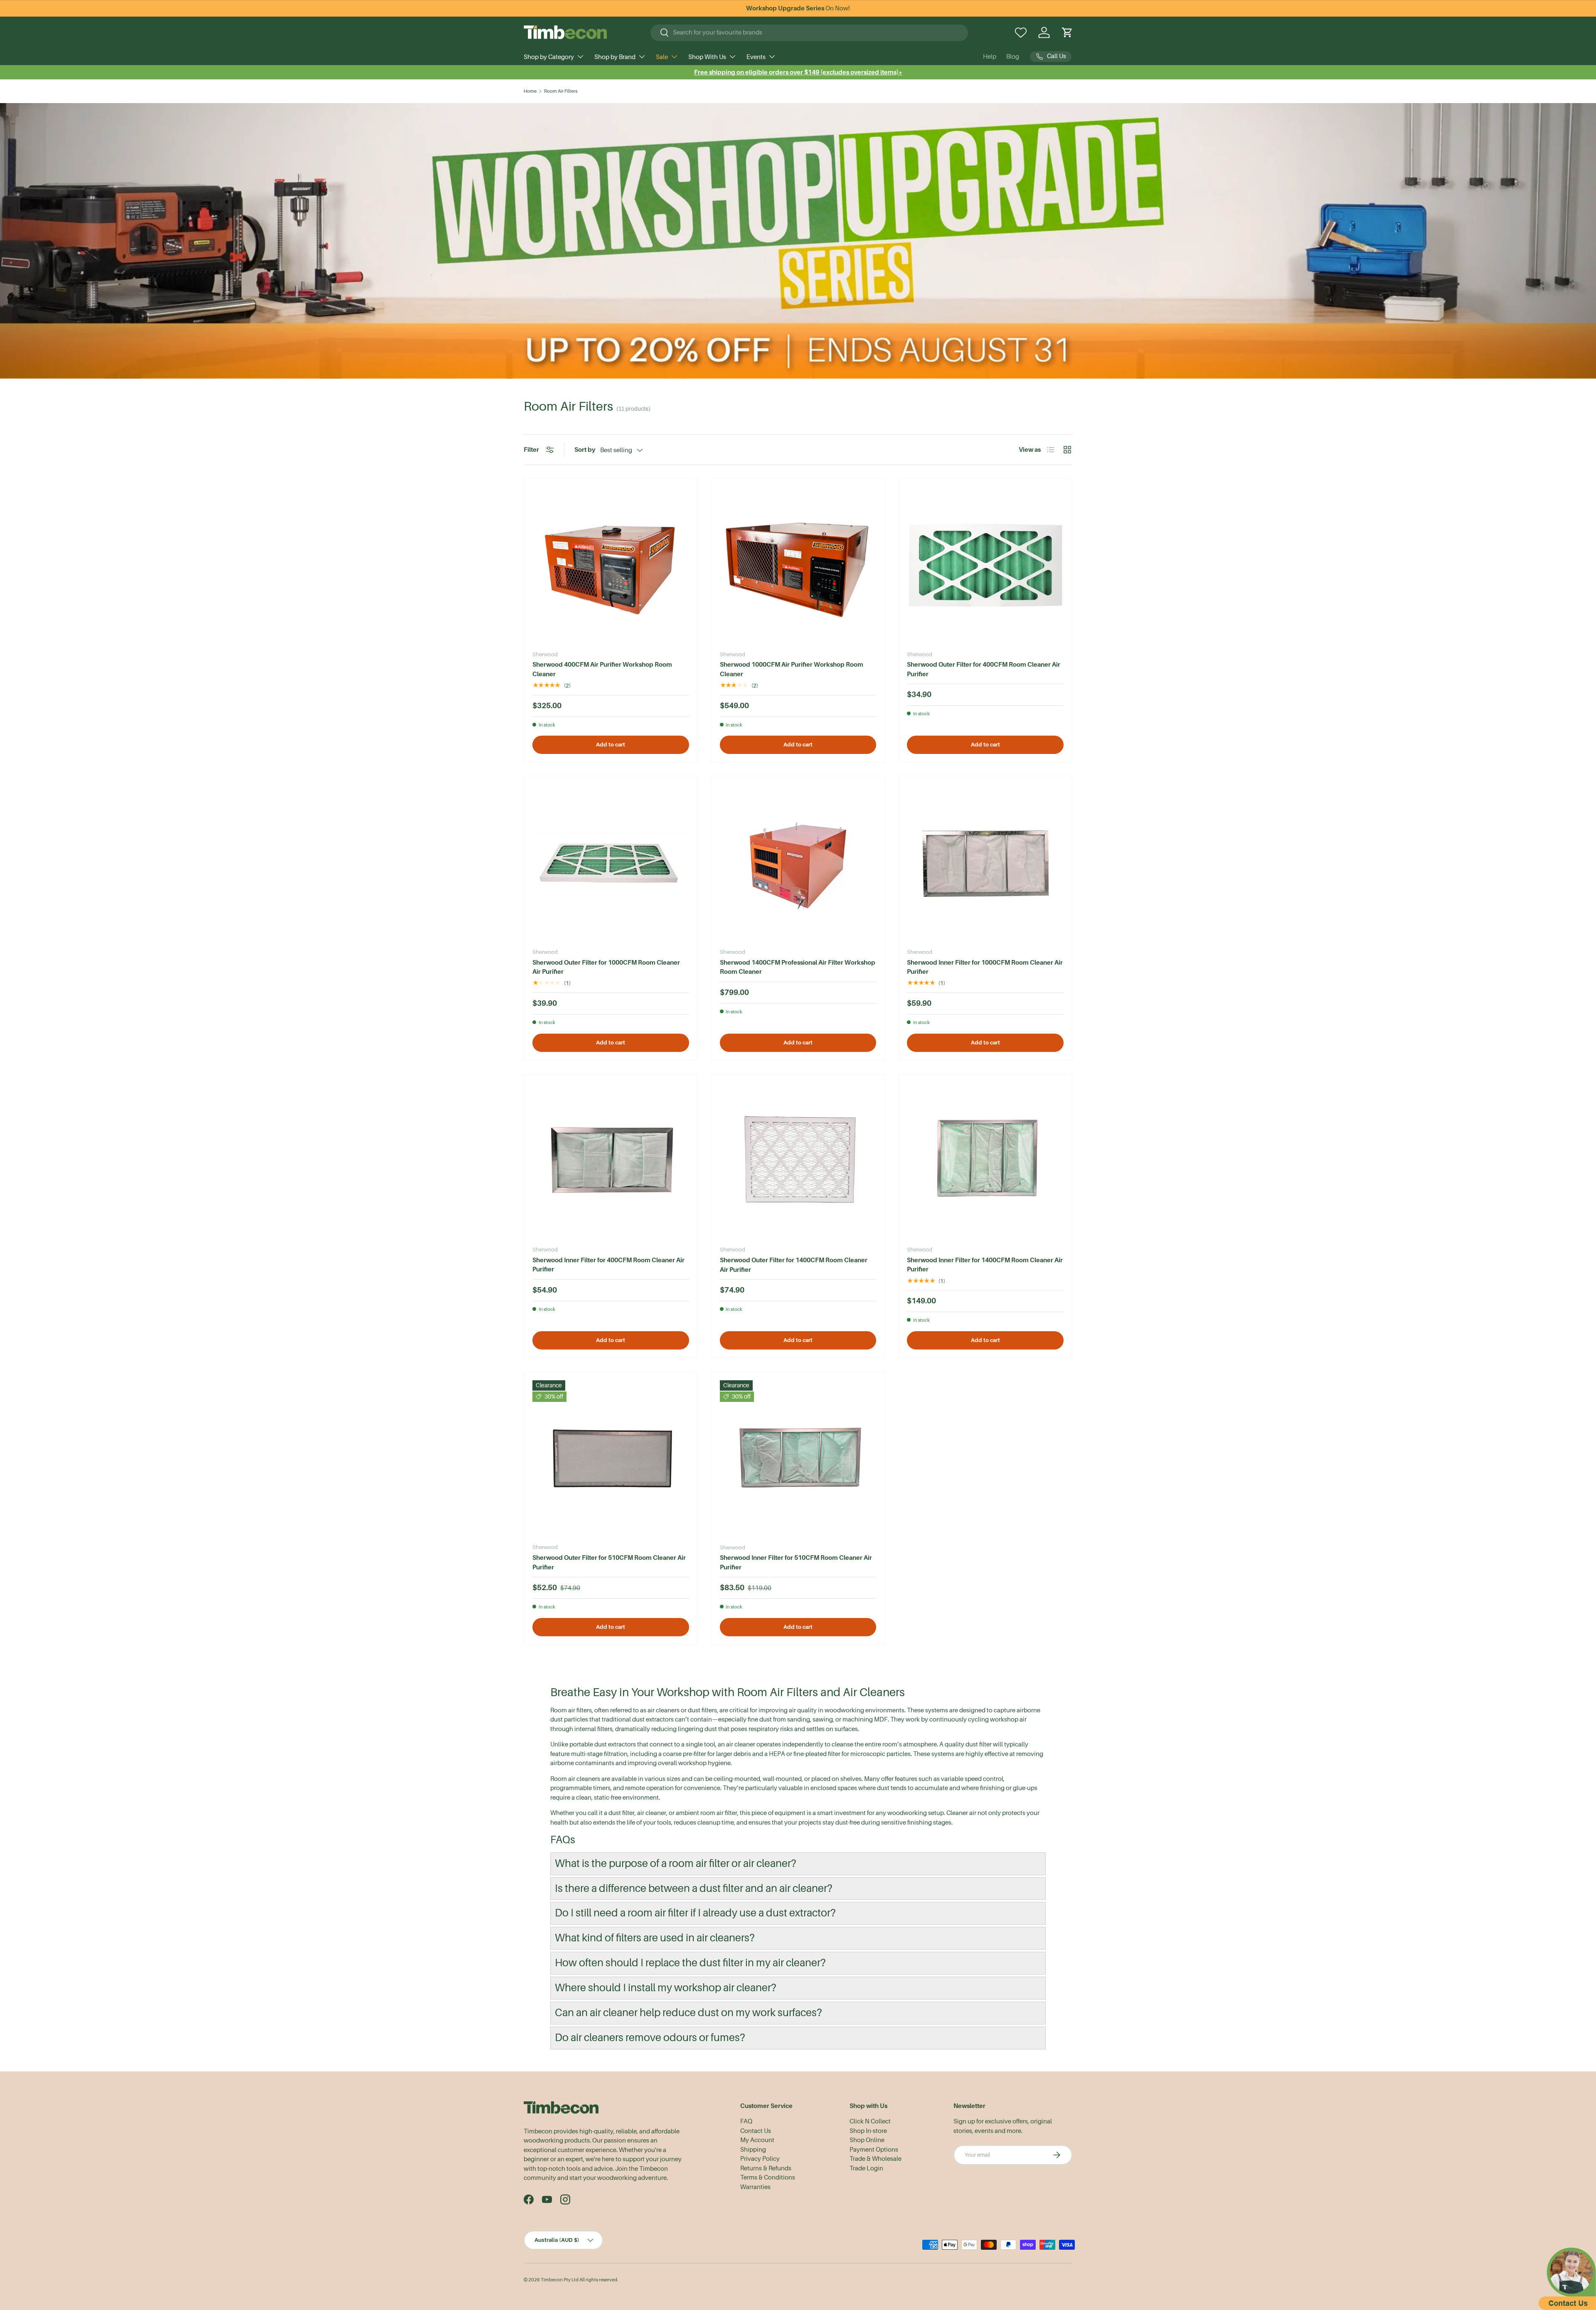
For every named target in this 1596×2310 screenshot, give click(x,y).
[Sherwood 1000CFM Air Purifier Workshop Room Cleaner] (798, 565)
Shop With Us (707, 57)
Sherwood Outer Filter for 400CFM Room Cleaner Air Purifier (984, 669)
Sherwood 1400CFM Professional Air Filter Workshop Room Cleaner (798, 967)
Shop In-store (868, 2131)
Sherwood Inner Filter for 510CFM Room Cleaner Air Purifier (796, 1562)
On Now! (798, 8)
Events (756, 57)
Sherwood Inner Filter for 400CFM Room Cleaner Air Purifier (608, 1265)
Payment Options (874, 2150)
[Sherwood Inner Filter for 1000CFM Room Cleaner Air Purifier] (985, 863)
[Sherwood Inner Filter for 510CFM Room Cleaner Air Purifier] (798, 1459)
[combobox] (809, 32)
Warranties (755, 2187)
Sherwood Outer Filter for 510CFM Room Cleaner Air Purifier (609, 1562)
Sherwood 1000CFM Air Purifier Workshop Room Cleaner (792, 669)
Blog (1013, 57)
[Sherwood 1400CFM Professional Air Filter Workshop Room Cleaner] (798, 863)
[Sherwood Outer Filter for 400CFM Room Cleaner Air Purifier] (985, 565)
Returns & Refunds (766, 2168)
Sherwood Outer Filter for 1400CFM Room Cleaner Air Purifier (794, 1265)
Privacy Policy (760, 2159)
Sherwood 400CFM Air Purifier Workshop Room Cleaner (602, 669)
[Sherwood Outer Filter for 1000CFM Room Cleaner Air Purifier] (611, 863)
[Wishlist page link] (1021, 32)
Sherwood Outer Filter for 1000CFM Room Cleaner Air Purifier (606, 967)
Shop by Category (549, 57)
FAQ (746, 2121)
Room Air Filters (561, 91)
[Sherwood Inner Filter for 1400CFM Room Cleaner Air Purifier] (985, 1161)
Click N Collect (870, 2121)
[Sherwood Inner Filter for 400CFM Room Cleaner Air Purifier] (611, 1161)
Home (530, 91)
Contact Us (756, 2131)
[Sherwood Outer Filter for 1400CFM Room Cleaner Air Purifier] (798, 1161)
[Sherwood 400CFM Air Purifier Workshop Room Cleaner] (611, 565)
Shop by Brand (615, 57)
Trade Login (866, 2168)
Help (990, 57)
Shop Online (867, 2140)
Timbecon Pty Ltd (560, 2280)
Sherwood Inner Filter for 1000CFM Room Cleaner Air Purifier (985, 967)
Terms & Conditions (768, 2177)
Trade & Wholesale (876, 2159)
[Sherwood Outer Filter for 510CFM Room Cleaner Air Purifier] (611, 1459)
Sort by (585, 449)
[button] (1067, 32)
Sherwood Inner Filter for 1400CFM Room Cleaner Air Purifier (985, 1265)
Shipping (753, 2150)
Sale (662, 57)
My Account (757, 2140)
